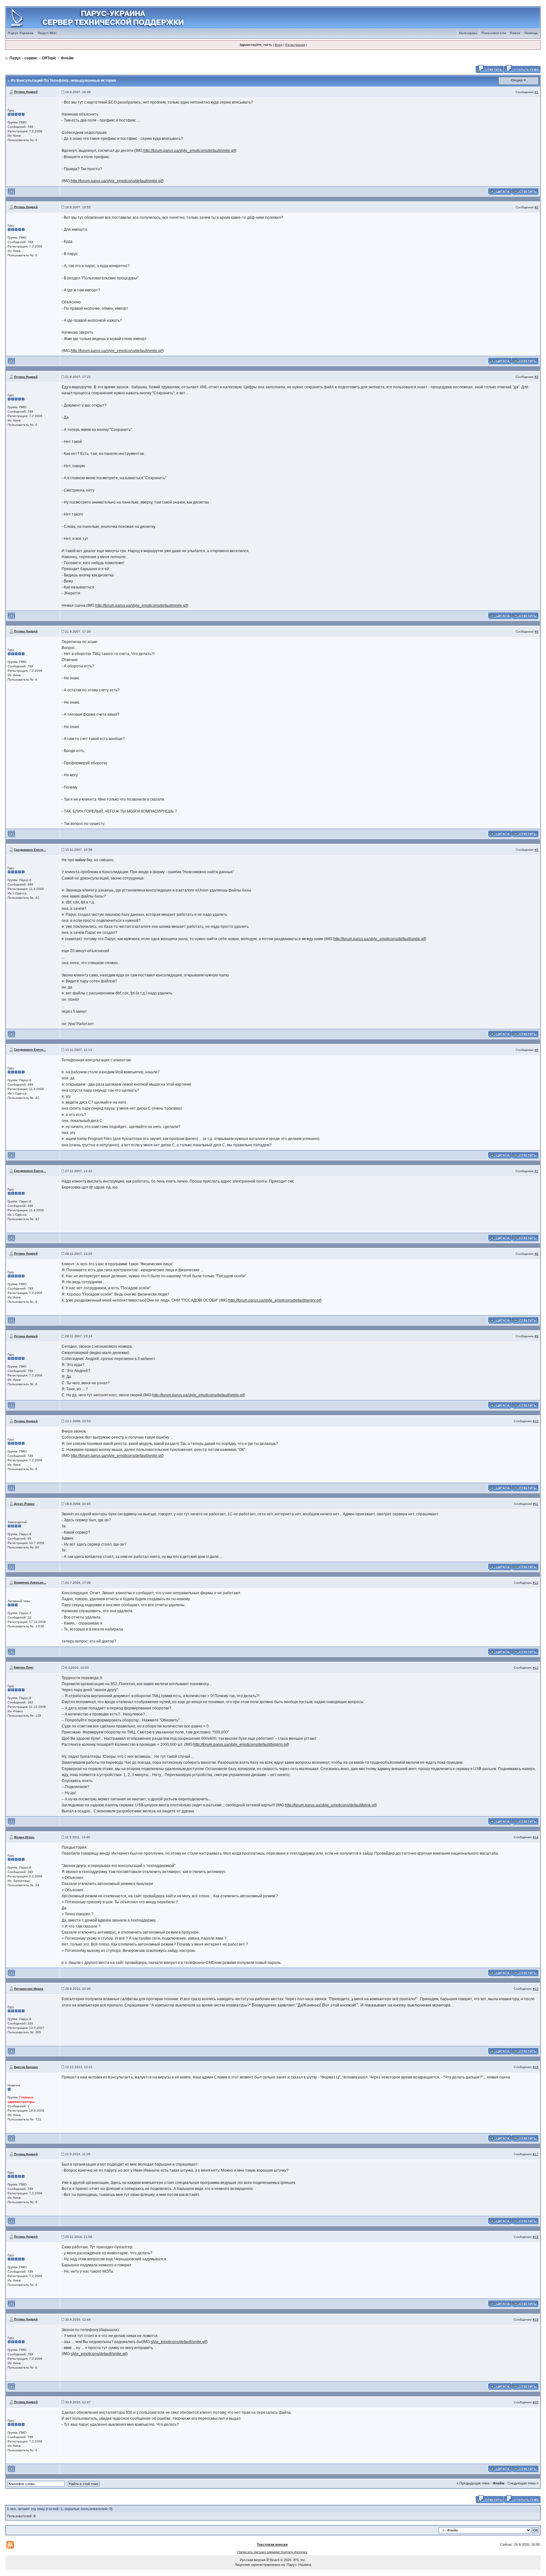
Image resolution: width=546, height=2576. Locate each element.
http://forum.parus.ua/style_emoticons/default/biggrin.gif (241, 1744)
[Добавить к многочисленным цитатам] (500, 191)
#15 (536, 1989)
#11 (536, 1504)
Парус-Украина (21, 33)
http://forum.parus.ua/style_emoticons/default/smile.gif (189, 151)
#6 (537, 1050)
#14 (536, 1837)
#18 (536, 2237)
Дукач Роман (24, 1504)
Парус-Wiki (47, 33)
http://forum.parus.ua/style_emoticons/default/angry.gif (274, 1300)
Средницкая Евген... (30, 850)
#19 (536, 2320)
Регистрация (295, 45)
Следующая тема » (523, 2483)
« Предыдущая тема (473, 2483)
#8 (537, 1254)
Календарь (468, 33)
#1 (537, 92)
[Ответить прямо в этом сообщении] (525, 191)
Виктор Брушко (26, 2067)
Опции (517, 80)
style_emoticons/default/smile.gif (179, 2342)
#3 (537, 377)
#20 (536, 2402)
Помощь (531, 33)
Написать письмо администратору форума (272, 2552)
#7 (537, 1171)
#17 (536, 2154)
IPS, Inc (299, 2560)
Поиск (515, 33)
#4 (537, 632)
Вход (279, 45)
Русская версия (253, 2560)
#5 (537, 850)
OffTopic (49, 58)
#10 (536, 1421)
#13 (536, 1668)
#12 (536, 1583)
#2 (537, 207)
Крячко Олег (24, 1667)
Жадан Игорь (24, 1837)
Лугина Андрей (26, 92)
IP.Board (273, 2560)
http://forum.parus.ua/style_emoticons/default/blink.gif (330, 1805)
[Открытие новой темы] (522, 69)
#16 (536, 2067)
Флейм (67, 58)
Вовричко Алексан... (30, 1582)
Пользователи (494, 33)
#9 (537, 1336)
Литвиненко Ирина (29, 1989)
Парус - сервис (24, 58)
